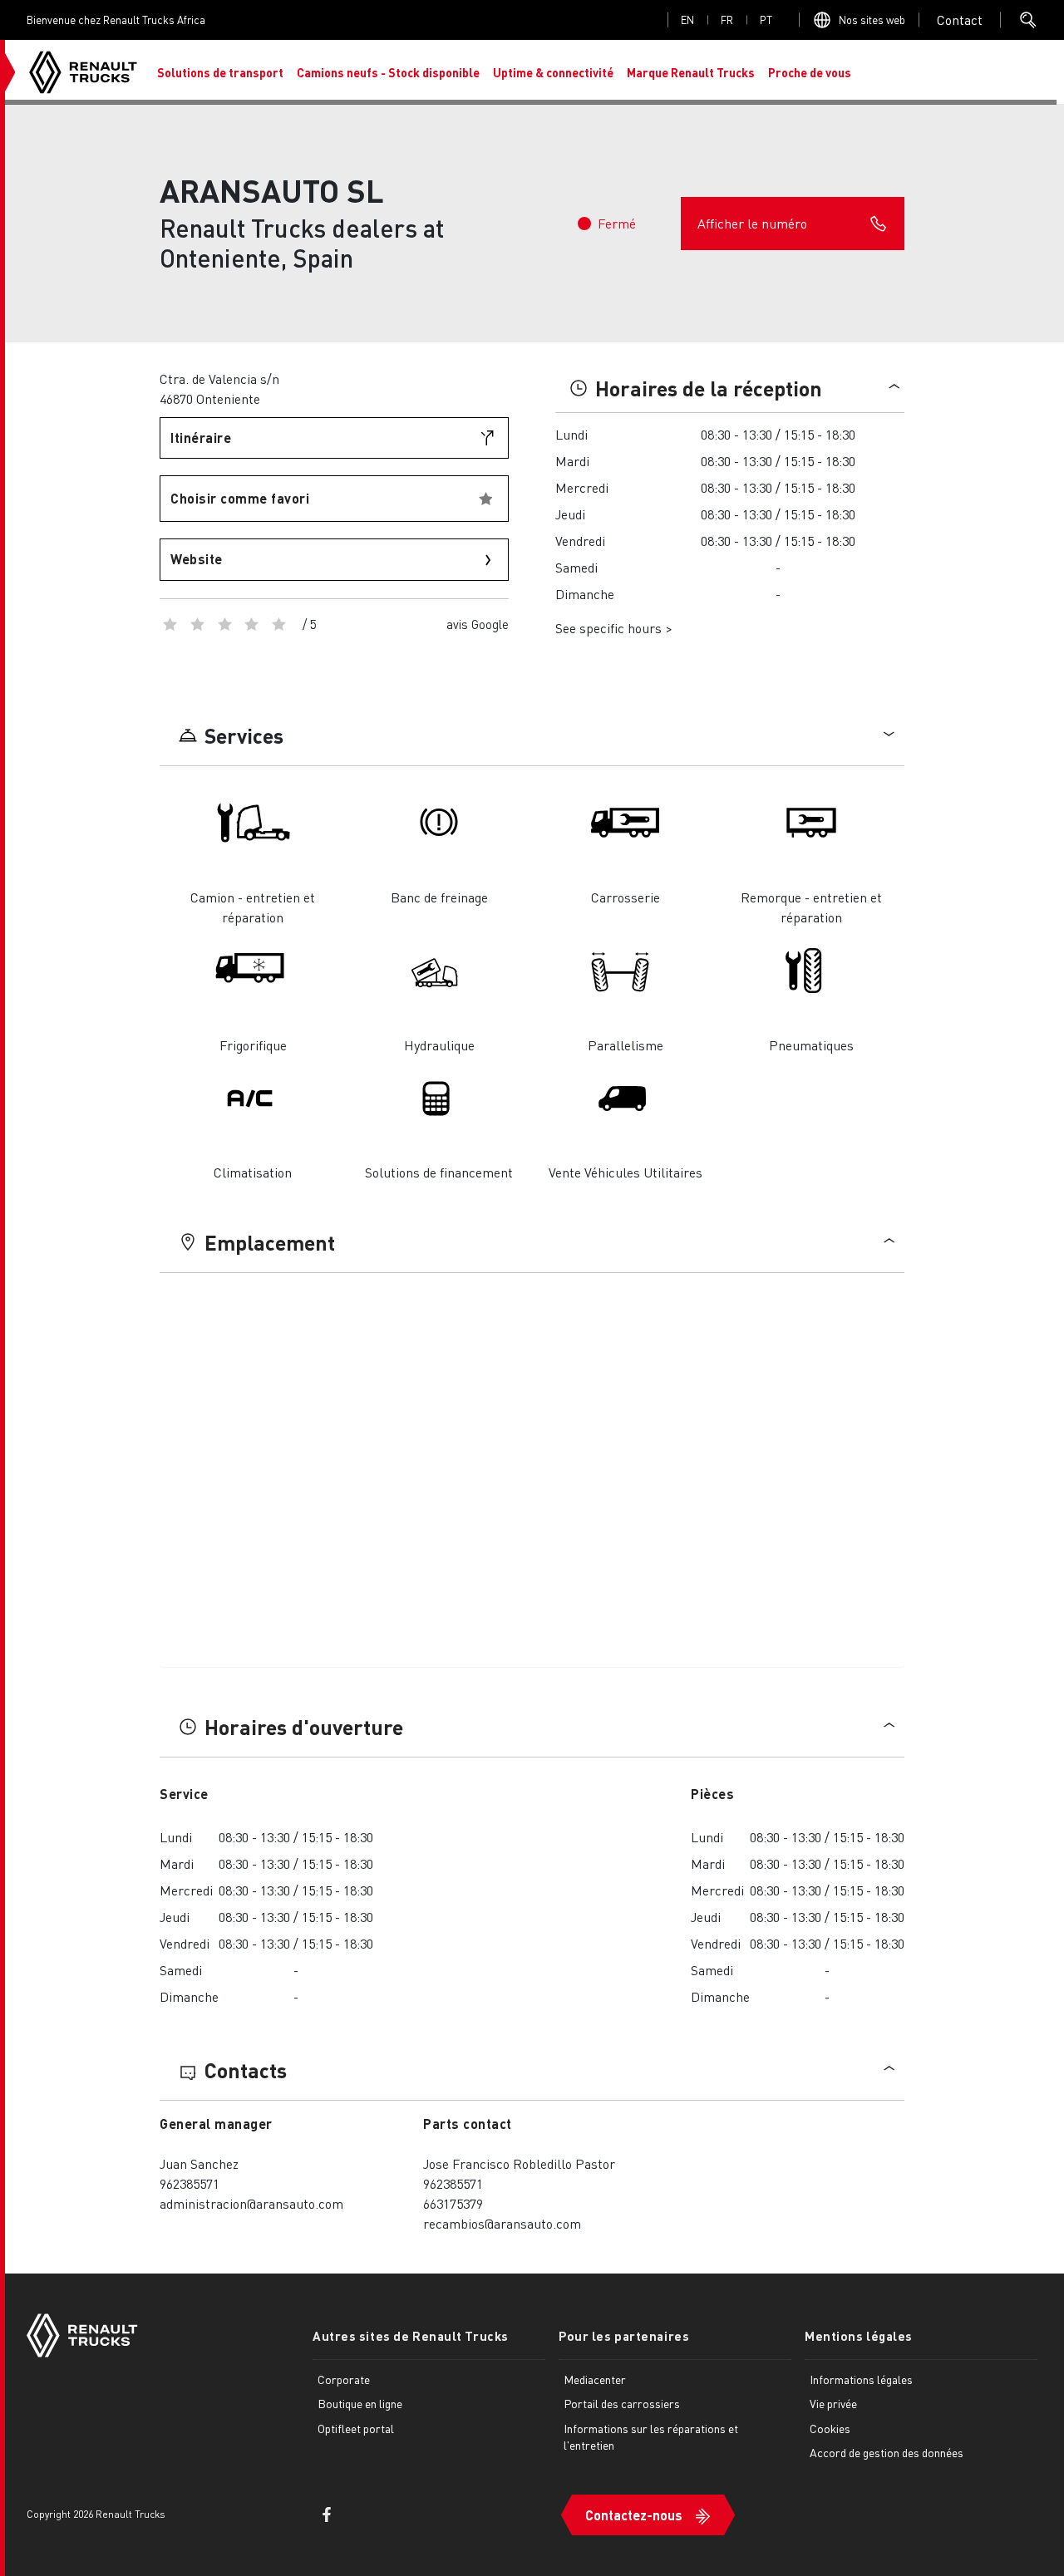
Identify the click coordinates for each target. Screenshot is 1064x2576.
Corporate (344, 2379)
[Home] (83, 72)
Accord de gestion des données (887, 2452)
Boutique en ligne (360, 2403)
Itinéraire (201, 438)
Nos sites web (872, 20)
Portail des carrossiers (622, 2403)
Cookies (830, 2428)
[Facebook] (327, 2515)
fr (727, 20)
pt (766, 20)
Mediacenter (595, 2379)
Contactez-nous (634, 2515)
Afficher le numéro (752, 223)
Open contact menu (960, 20)
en (687, 20)
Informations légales (861, 2379)
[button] (220, 72)
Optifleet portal (356, 2428)
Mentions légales (859, 2336)
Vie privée (833, 2403)
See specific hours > (614, 628)
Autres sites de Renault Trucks (411, 2336)
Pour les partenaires (624, 2336)
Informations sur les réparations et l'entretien (651, 2436)
